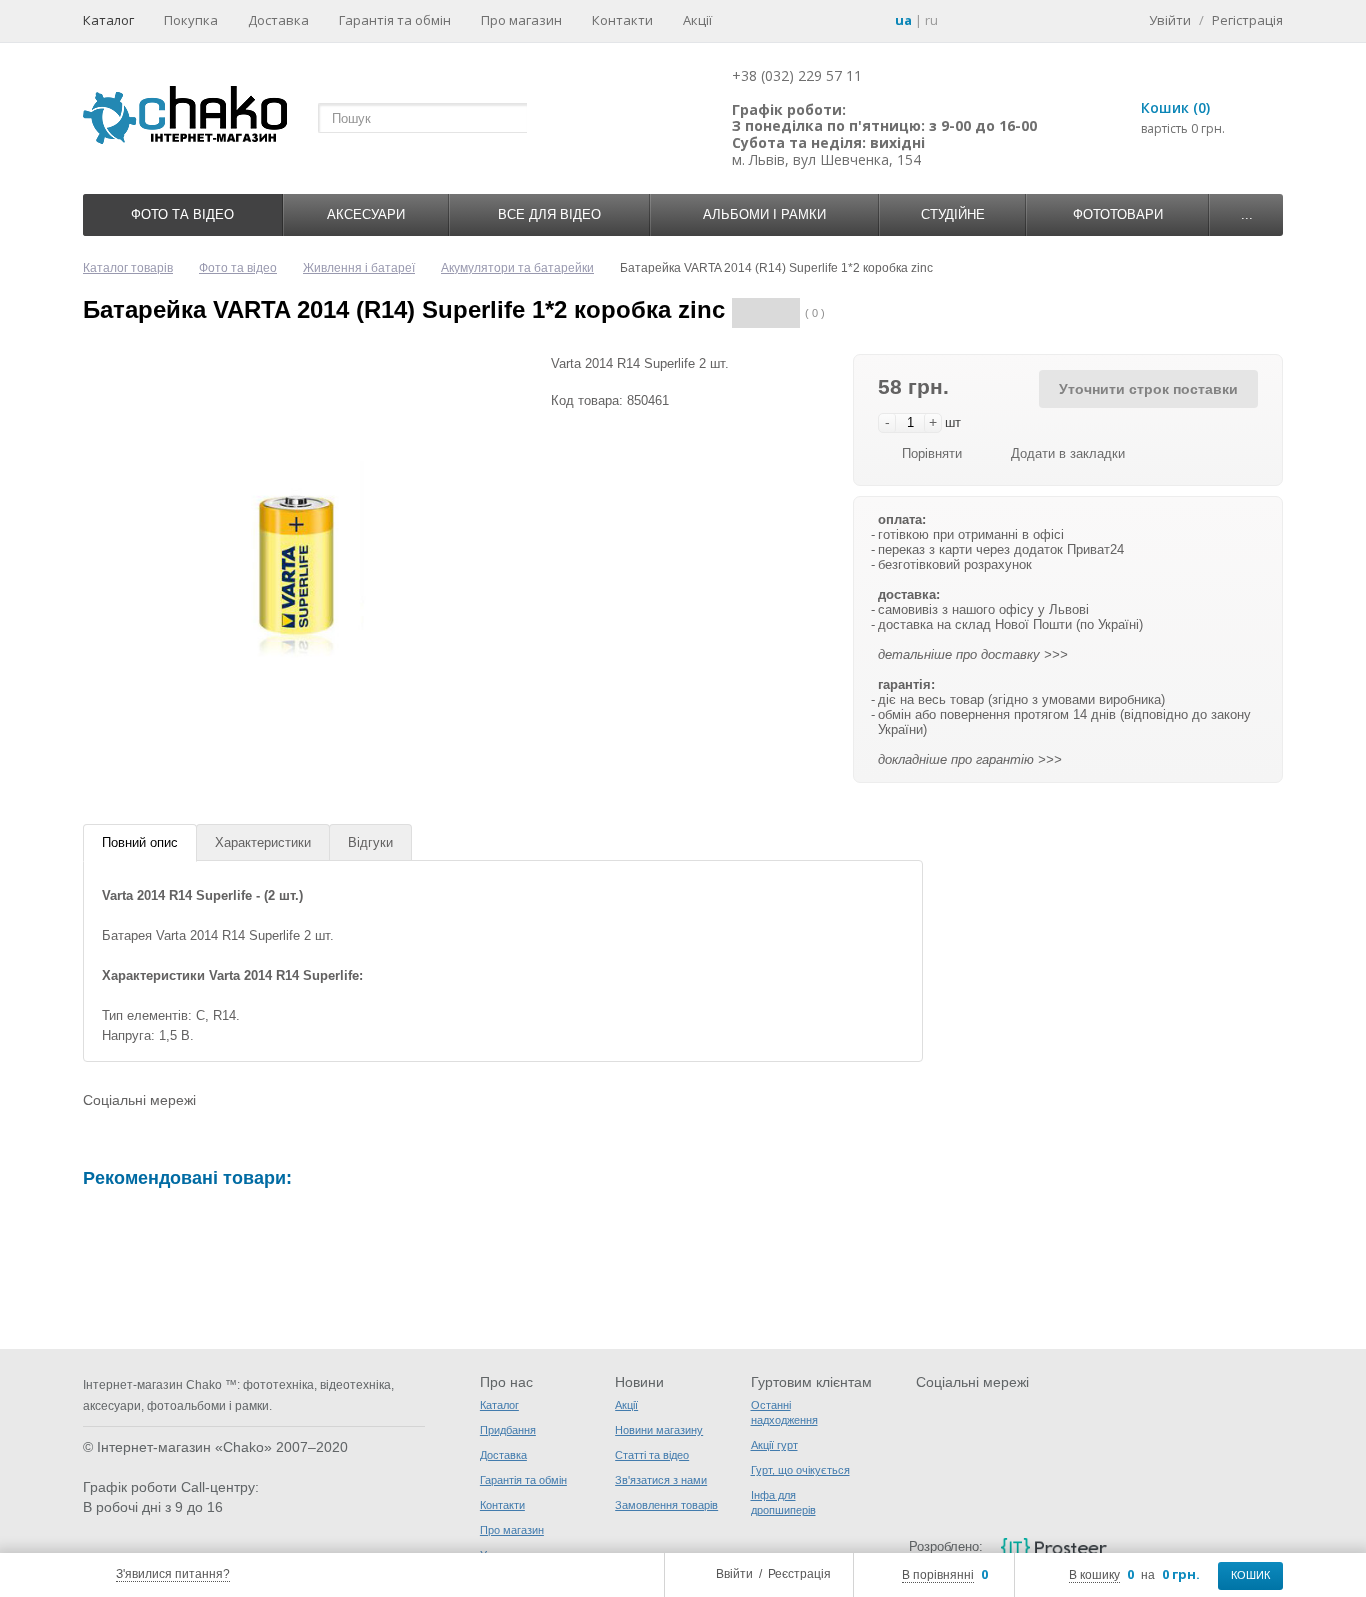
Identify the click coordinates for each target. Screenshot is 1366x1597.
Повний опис (140, 842)
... (1247, 214)
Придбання (508, 1430)
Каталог (108, 20)
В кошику (1094, 1575)
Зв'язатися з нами (661, 1480)
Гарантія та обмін (395, 20)
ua (903, 20)
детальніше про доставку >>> (973, 654)
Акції (697, 20)
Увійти (1170, 20)
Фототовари (1118, 214)
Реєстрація (799, 1574)
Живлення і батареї (359, 268)
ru (931, 20)
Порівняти (932, 453)
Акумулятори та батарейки (517, 268)
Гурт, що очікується (800, 1470)
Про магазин (521, 20)
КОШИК (1250, 1575)
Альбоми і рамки (764, 214)
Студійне (953, 214)
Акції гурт (774, 1445)
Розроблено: (946, 1546)
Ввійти (734, 1574)
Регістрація (1247, 20)
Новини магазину (659, 1430)
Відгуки (370, 842)
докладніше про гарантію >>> (970, 759)
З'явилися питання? (173, 1574)
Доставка (278, 20)
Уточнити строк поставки (1148, 389)
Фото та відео (182, 214)
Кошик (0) (1175, 107)
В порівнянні (938, 1575)
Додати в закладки (1068, 453)
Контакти (622, 20)
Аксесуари (366, 214)
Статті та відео (652, 1455)
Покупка (191, 20)
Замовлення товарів (666, 1505)
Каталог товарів (128, 268)
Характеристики (263, 842)
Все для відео (549, 214)
